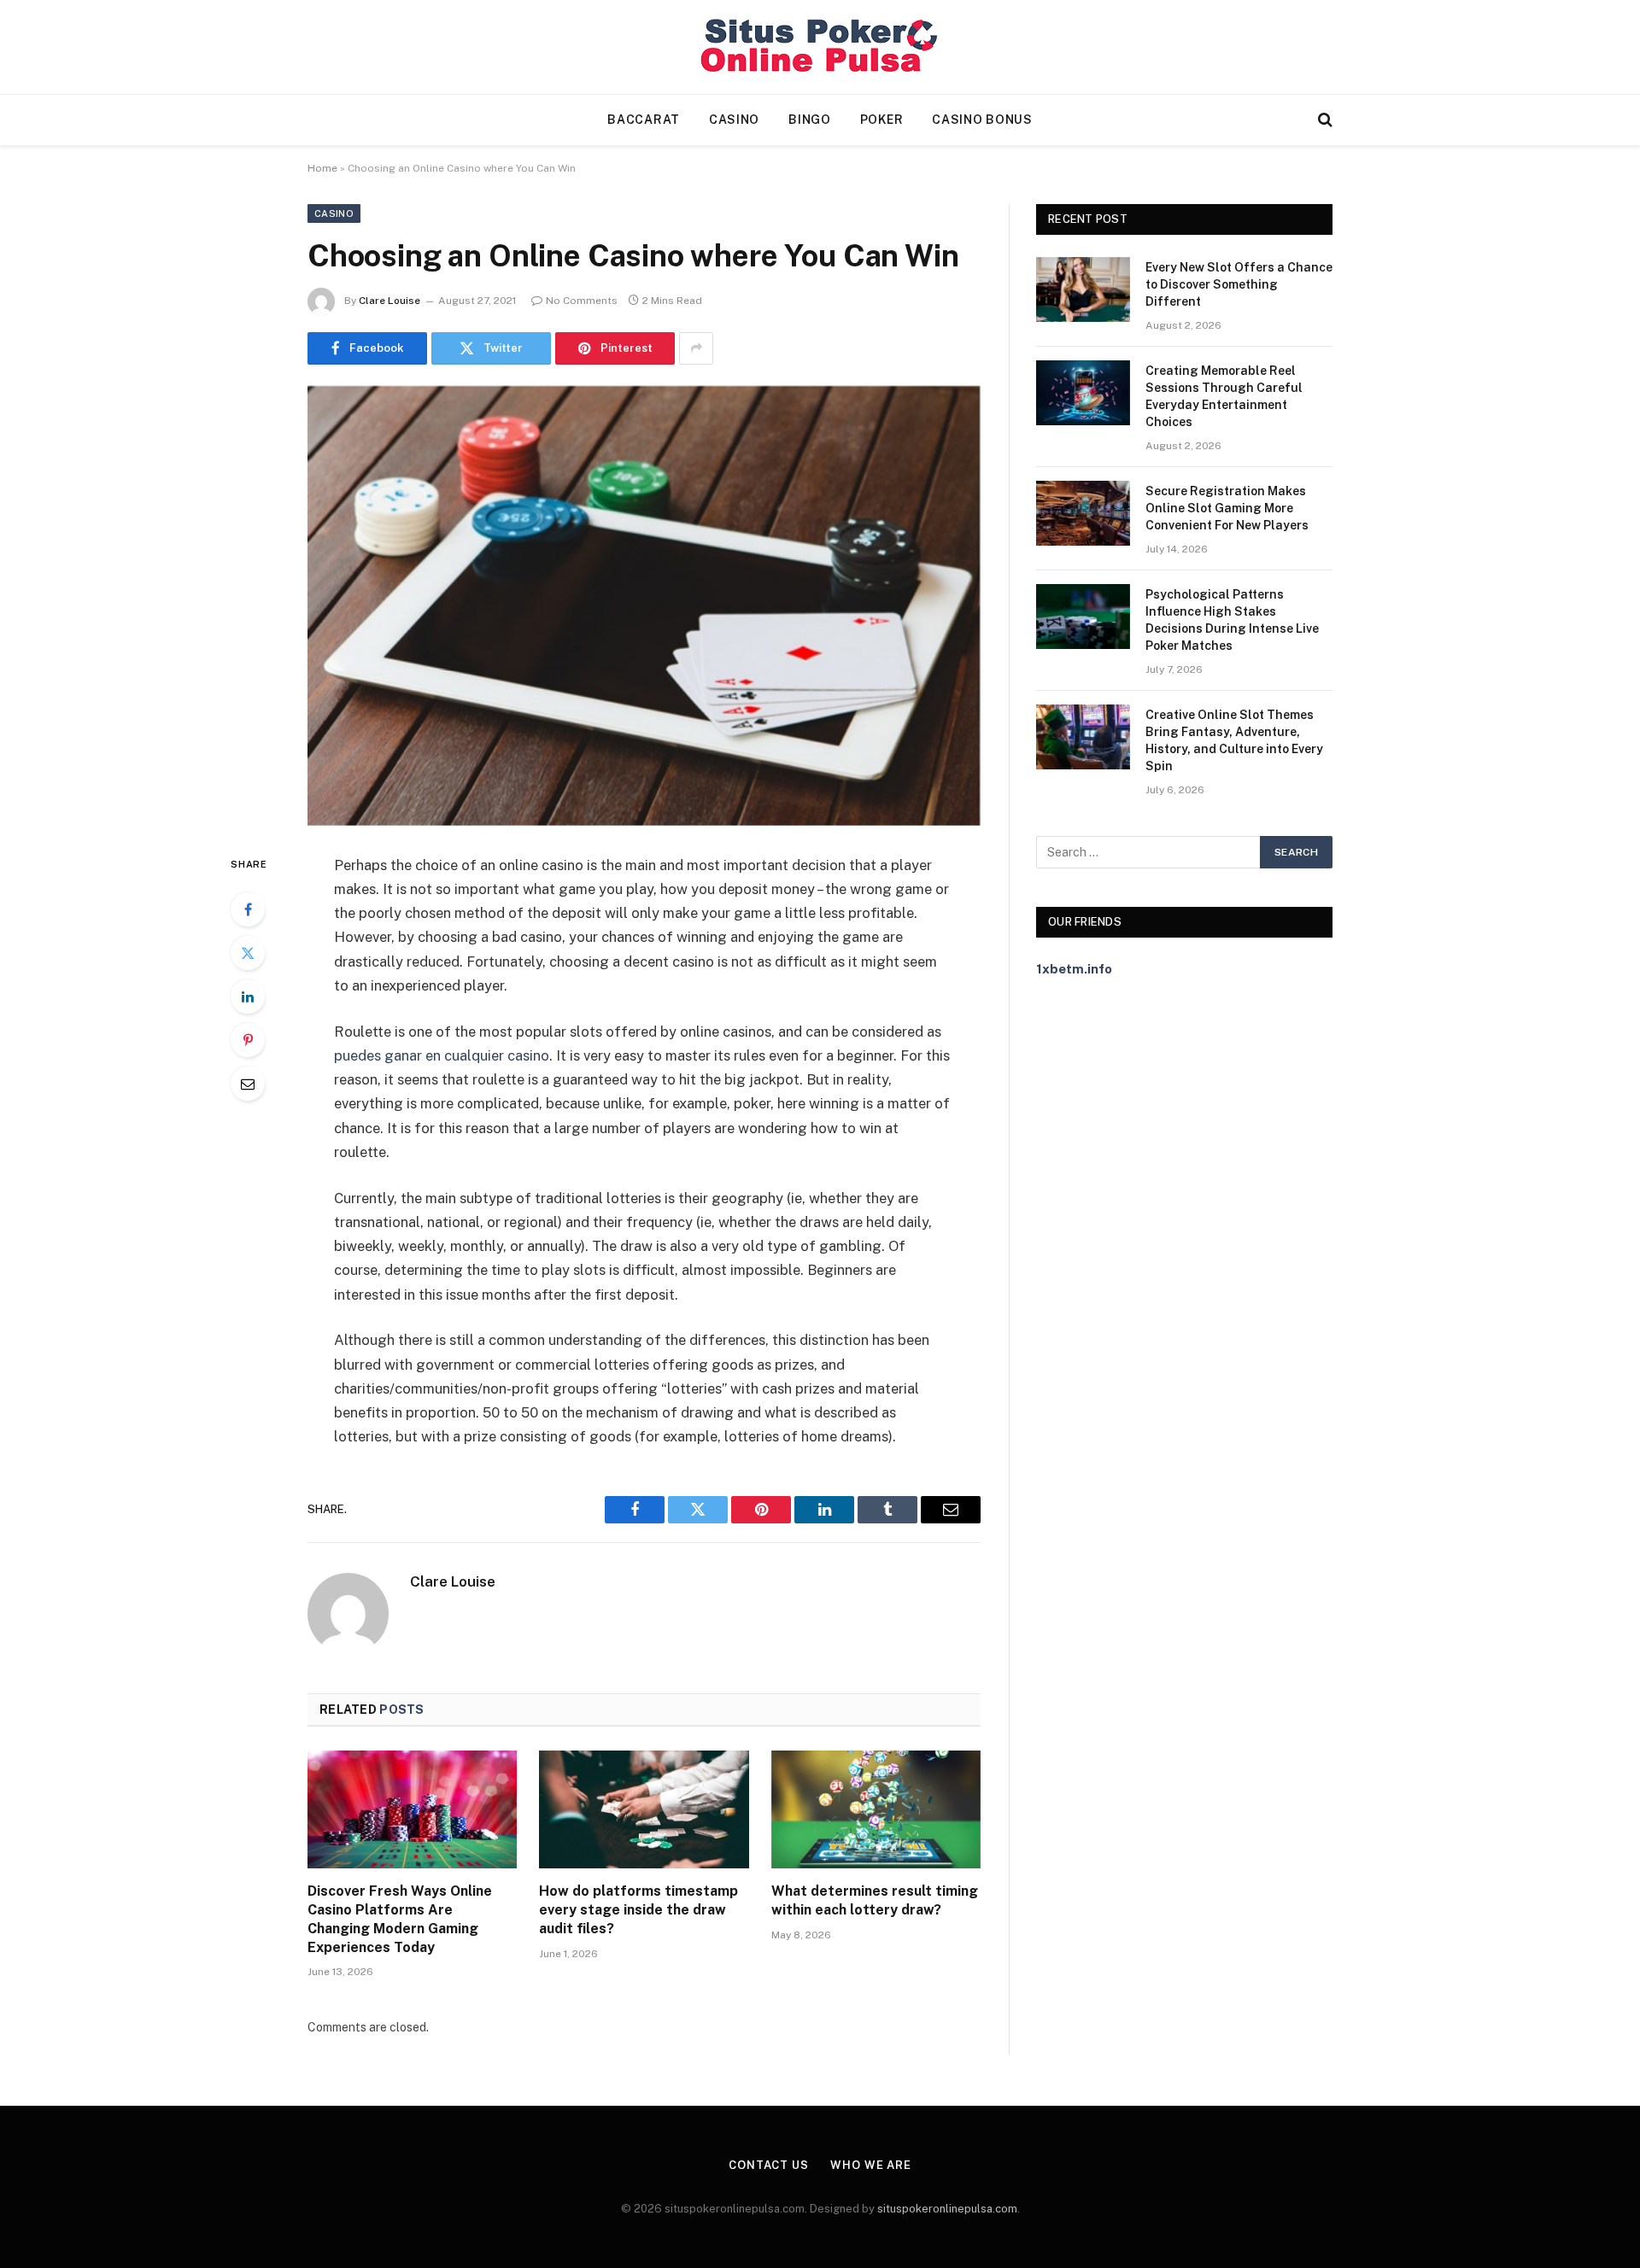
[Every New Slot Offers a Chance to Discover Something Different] (1083, 289)
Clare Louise (389, 301)
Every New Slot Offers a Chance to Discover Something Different (1239, 284)
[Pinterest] (248, 1040)
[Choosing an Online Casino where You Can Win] (644, 606)
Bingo (810, 120)
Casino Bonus (982, 120)
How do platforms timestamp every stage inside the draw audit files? (638, 1910)
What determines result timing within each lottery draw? (875, 1900)
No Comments (582, 301)
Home (322, 168)
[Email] (248, 1084)
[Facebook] (248, 909)
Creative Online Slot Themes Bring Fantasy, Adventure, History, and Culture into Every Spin (1234, 740)
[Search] (1324, 120)
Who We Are (871, 2165)
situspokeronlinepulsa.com (947, 2209)
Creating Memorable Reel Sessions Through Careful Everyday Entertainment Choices (1224, 396)
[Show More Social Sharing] (696, 348)
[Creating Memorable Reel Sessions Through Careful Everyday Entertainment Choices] (1083, 393)
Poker (882, 120)
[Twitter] (248, 953)
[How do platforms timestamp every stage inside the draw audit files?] (644, 1809)
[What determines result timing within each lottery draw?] (876, 1809)
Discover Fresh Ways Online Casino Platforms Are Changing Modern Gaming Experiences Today (400, 1919)
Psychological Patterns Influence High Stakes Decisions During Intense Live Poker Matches (1232, 620)
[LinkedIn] (248, 997)
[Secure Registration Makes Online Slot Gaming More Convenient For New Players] (1083, 513)
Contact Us (769, 2165)
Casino (734, 120)
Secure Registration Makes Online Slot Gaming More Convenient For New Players (1227, 508)
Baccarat (644, 120)
